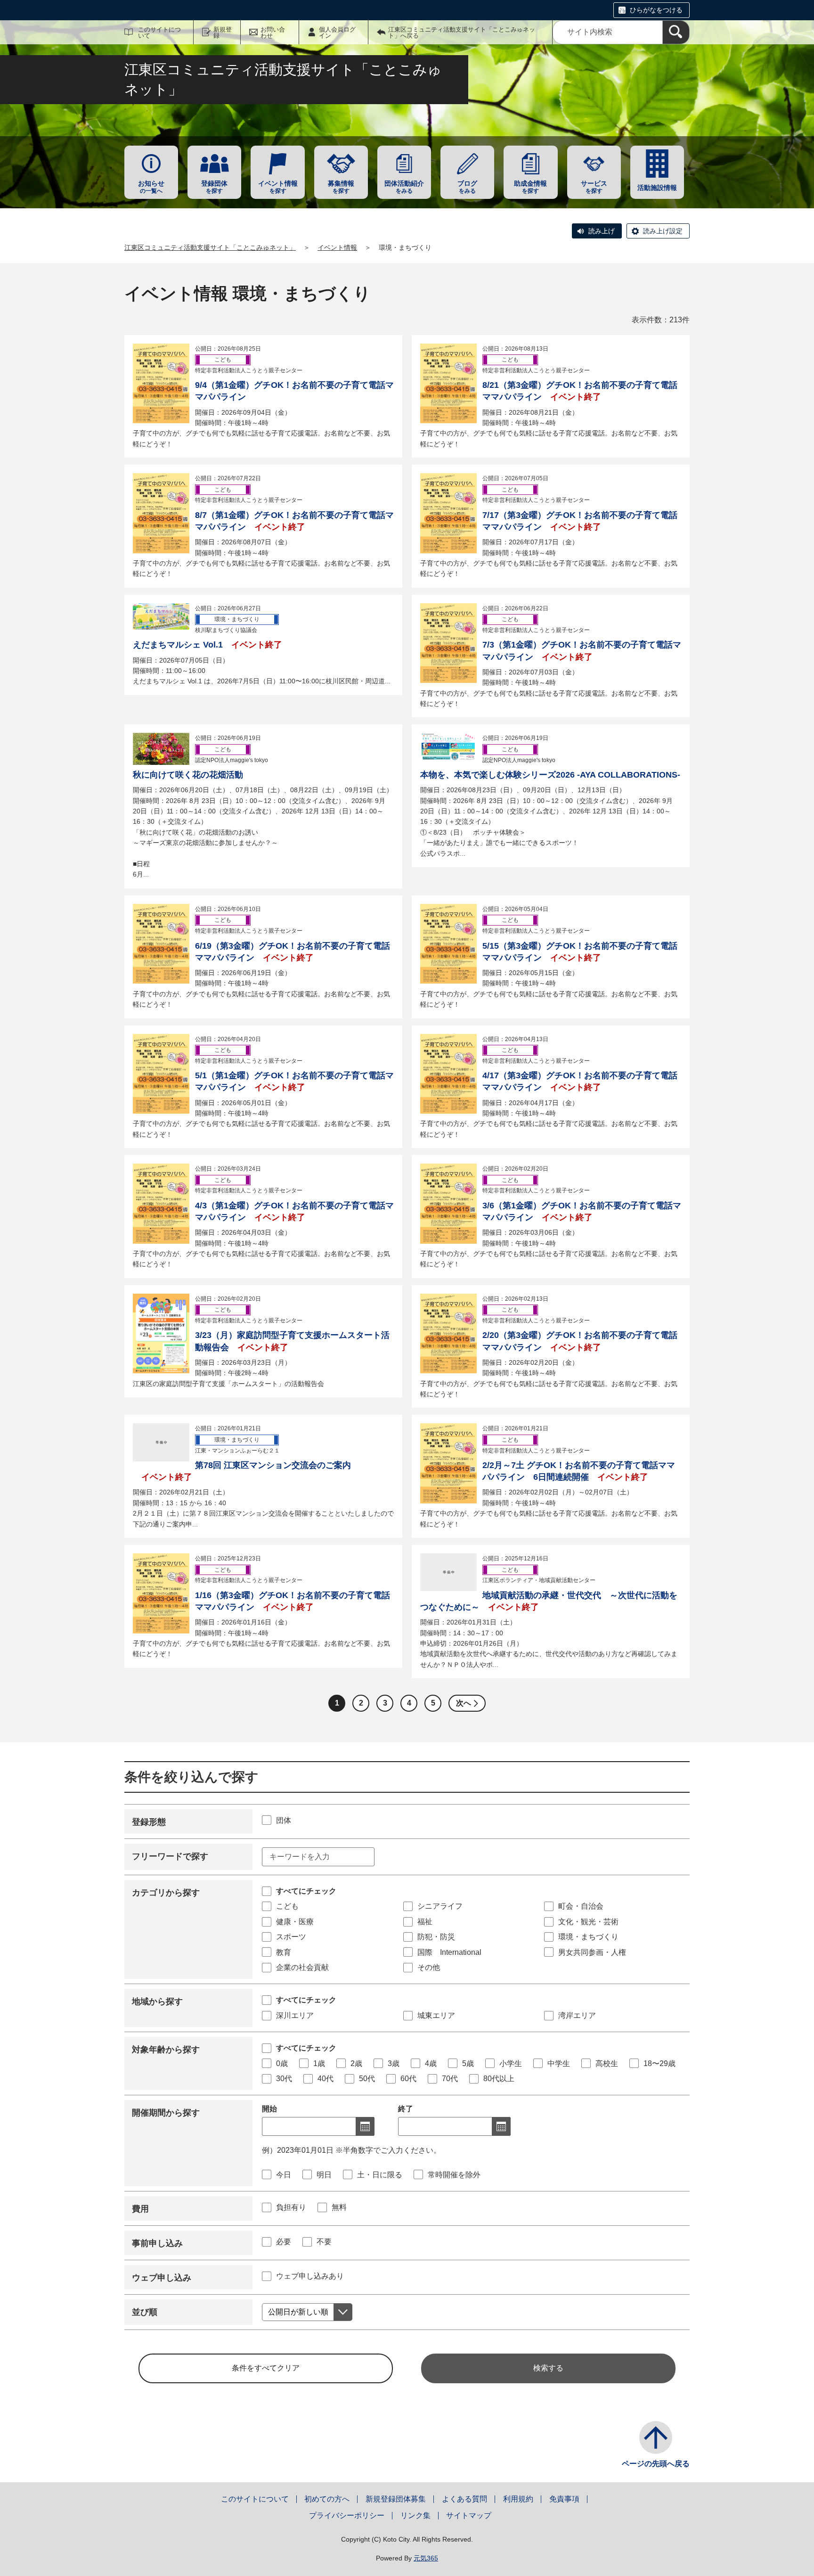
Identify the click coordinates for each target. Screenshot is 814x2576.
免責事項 (564, 2499)
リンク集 (415, 2515)
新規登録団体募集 (396, 2499)
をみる (404, 187)
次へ (464, 1703)
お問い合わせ (273, 33)
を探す (214, 187)
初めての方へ (327, 2499)
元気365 (426, 2558)
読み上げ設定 (663, 231)
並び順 (145, 2312)
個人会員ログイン (337, 33)
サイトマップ (469, 2515)
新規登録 (223, 33)
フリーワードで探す (170, 1856)
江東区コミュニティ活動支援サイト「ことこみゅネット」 (210, 247)
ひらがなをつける (656, 10)
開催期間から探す (166, 2113)
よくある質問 (464, 2499)
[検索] (676, 32)
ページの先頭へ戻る (656, 2464)
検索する (548, 2368)
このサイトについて (159, 33)
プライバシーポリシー (347, 2515)
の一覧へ (151, 187)
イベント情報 (337, 247)
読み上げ (602, 231)
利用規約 (518, 2499)
